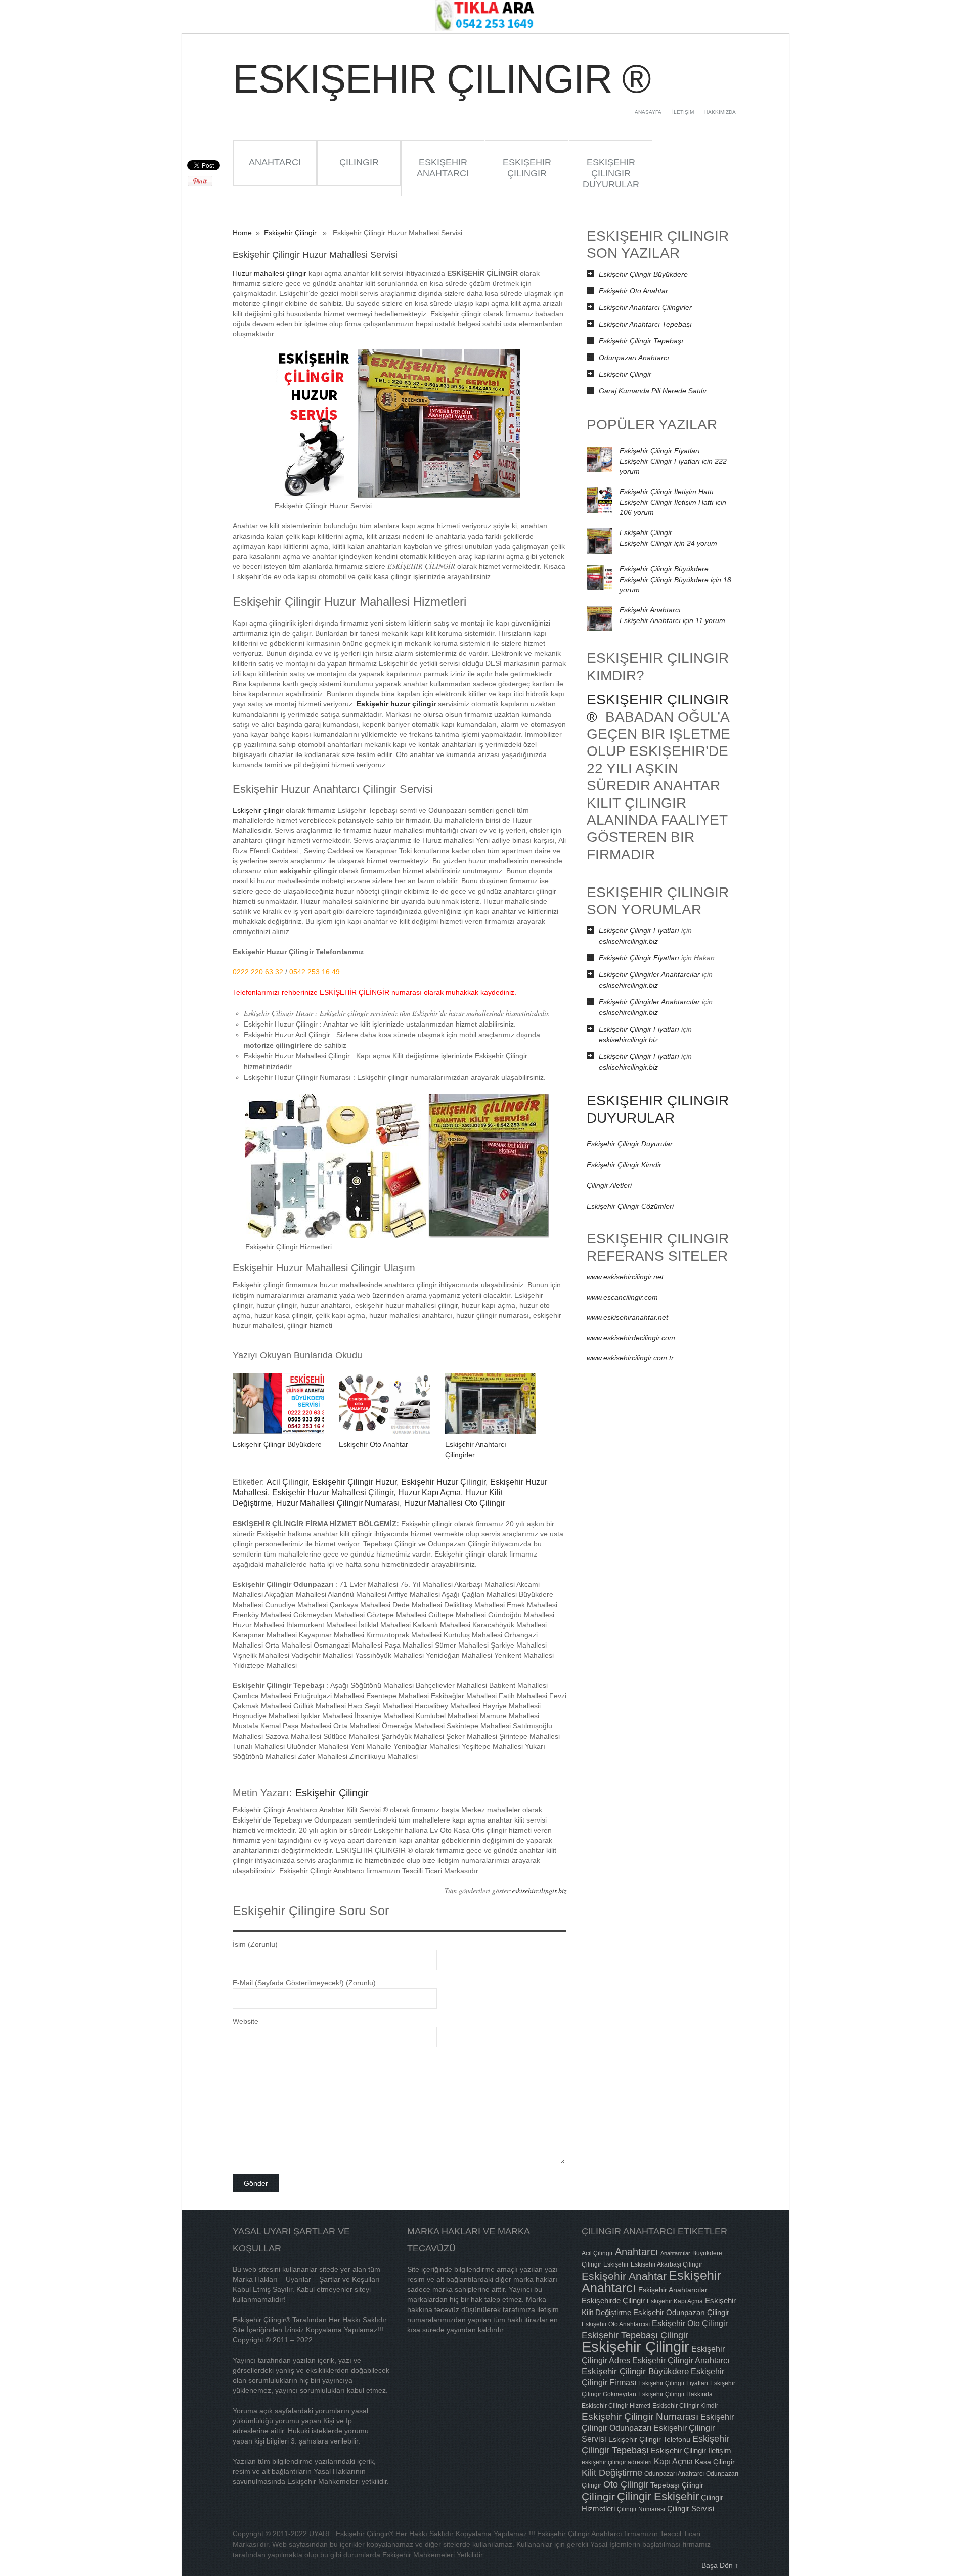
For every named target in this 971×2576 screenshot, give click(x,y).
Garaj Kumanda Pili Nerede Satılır (653, 391)
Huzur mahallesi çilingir (270, 273)
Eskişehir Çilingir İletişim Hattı (667, 492)
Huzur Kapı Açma (429, 1493)
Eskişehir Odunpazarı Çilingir (681, 2312)
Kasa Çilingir (715, 2462)
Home (242, 233)
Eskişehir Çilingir (527, 168)
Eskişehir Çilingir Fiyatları (660, 451)
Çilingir (359, 162)
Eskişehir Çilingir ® (441, 79)
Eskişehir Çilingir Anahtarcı (681, 2360)
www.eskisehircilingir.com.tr (630, 1358)
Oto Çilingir (626, 2484)
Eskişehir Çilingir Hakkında (675, 2394)
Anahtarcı (275, 162)
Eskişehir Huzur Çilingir (443, 1482)
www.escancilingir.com (622, 1297)
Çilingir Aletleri (609, 1185)
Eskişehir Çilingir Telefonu (649, 2439)
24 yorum (668, 543)
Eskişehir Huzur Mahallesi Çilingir (333, 1493)
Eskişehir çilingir (258, 810)
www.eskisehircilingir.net (625, 1277)
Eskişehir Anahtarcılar (673, 2290)
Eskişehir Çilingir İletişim (691, 2450)
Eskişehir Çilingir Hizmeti (616, 2406)
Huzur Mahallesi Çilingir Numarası (338, 1503)
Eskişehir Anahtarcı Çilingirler (645, 307)
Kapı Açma (673, 2461)
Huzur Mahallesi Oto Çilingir (455, 1503)
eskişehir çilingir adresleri (617, 2462)
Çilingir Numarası (641, 2509)
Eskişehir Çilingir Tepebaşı (641, 341)
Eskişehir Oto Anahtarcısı (616, 2324)
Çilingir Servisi (691, 2508)
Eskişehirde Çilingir (613, 2301)
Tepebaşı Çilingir (677, 2485)
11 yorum (672, 620)
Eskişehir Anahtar (624, 2276)
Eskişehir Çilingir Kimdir (624, 1165)
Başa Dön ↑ (720, 2565)
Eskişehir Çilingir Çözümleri (630, 1206)
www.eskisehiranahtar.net (627, 1317)
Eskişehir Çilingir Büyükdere (277, 1444)
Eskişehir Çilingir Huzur (354, 1482)
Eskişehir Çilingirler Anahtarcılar (649, 974)
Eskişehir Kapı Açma (675, 2301)
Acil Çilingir (287, 1482)
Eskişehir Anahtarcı (443, 168)
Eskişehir (616, 2264)
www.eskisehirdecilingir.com (631, 1338)
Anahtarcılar (675, 2253)
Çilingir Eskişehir (658, 2496)
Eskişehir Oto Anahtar (373, 1444)
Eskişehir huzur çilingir (396, 704)
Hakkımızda (720, 112)
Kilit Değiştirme (612, 2473)
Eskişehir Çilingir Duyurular (611, 173)
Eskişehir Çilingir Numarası (640, 2416)
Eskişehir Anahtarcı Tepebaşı (645, 324)
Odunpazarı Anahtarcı (634, 358)
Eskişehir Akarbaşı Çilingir (667, 2264)
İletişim (683, 112)
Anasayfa (648, 112)
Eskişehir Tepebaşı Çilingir (635, 2335)
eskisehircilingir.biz (539, 1891)
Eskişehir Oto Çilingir (690, 2323)
